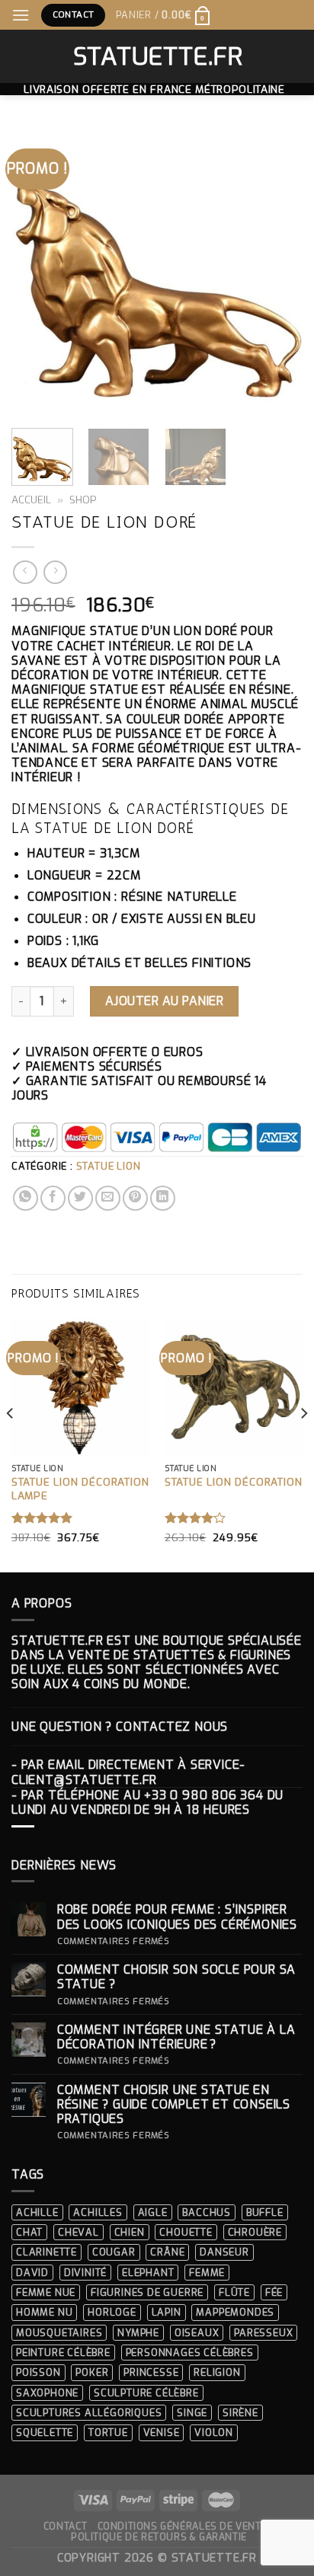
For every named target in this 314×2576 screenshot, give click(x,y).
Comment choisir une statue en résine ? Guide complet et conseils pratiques (174, 2105)
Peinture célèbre (63, 2353)
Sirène (240, 2413)
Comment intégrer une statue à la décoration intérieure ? (176, 2037)
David (32, 2273)
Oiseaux (197, 2333)
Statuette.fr (157, 56)
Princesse (151, 2372)
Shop (83, 500)
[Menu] (21, 15)
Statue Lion (109, 1166)
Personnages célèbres (190, 2353)
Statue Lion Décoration (234, 1482)
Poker (92, 2372)
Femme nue (46, 2292)
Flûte (234, 2292)
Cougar (114, 2252)
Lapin (167, 2312)
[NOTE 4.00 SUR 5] (195, 1518)
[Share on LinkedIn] (163, 1198)
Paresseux (263, 2333)
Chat (29, 2232)
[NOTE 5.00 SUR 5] (42, 1518)
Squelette (45, 2432)
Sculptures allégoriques (89, 2413)
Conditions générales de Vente (183, 2527)
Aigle (153, 2212)
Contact (65, 2527)
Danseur (224, 2252)
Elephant (148, 2273)
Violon (214, 2432)
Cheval (78, 2232)
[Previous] (37, 271)
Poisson (38, 2372)
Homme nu (44, 2312)
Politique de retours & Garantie (159, 2537)
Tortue (108, 2432)
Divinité (85, 2273)
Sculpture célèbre (146, 2393)
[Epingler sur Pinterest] (135, 1198)
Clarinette (46, 2252)
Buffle (265, 2212)
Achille (37, 2212)
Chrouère (255, 2232)
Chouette (186, 2232)
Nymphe (138, 2333)
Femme (207, 2273)
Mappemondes (235, 2312)
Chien (130, 2232)
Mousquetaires (59, 2333)
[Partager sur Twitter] (80, 1198)
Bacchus (207, 2212)
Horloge (112, 2312)
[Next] (277, 271)
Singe (192, 2413)
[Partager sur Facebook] (53, 1198)
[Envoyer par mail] (108, 1198)
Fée (274, 2292)
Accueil (31, 500)
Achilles (98, 2212)
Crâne (167, 2252)
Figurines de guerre (147, 2292)
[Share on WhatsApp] (26, 1198)
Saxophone (47, 2393)
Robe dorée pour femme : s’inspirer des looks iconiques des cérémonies (177, 1917)
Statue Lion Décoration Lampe (80, 1489)
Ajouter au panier (164, 1001)
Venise (162, 2432)
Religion (217, 2372)
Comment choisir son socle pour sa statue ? (176, 1977)
